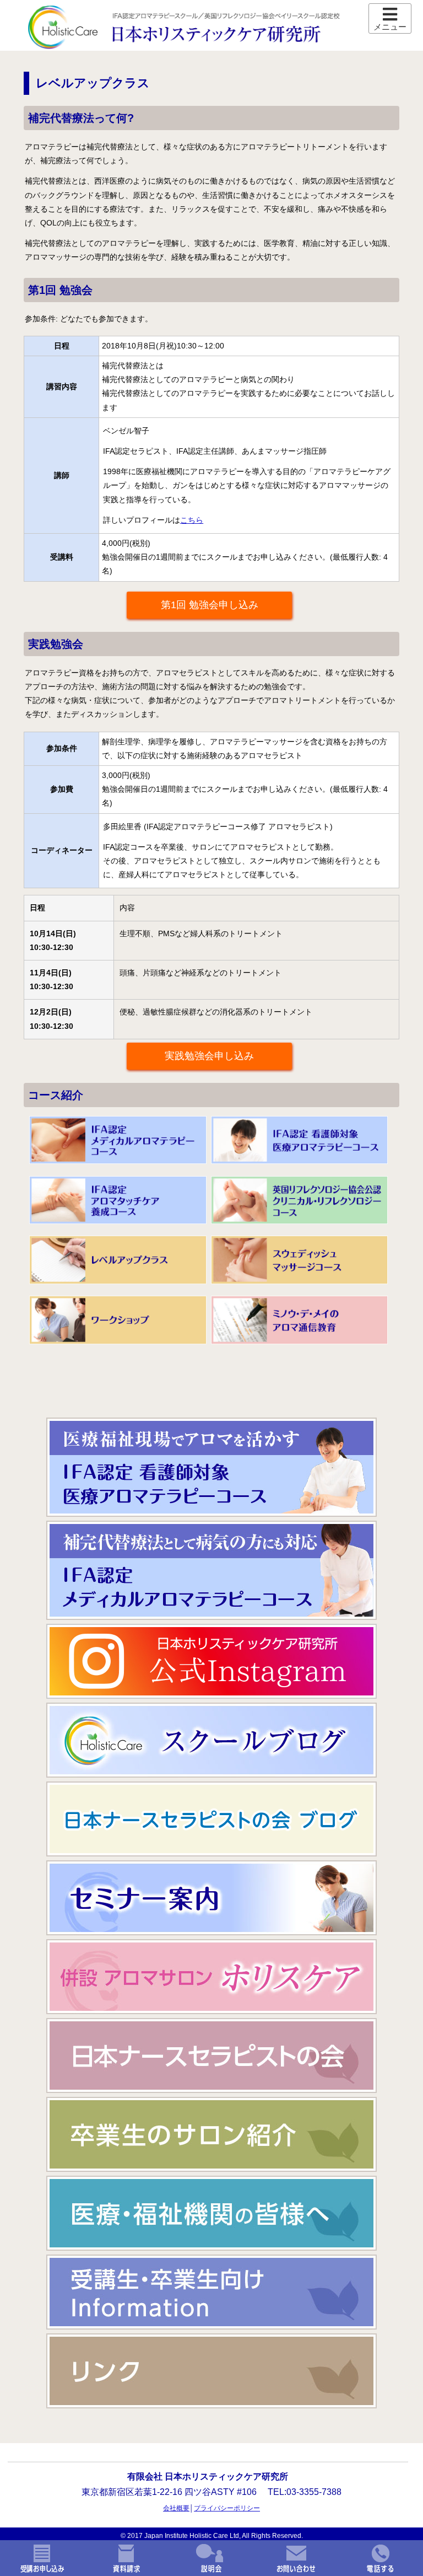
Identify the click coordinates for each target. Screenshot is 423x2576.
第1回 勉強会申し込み (210, 605)
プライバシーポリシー (227, 2508)
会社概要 (176, 2508)
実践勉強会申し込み (209, 1056)
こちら (192, 520)
